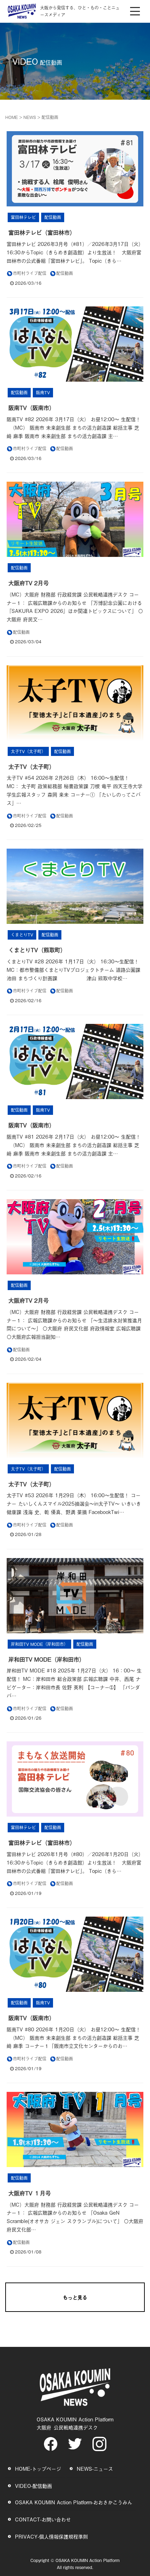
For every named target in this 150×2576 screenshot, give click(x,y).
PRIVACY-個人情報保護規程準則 (51, 2536)
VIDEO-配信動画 (33, 2486)
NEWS (30, 117)
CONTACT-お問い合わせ (43, 2519)
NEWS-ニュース (95, 2468)
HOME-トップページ (38, 2468)
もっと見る (75, 2297)
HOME (12, 117)
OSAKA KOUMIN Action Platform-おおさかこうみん (74, 2502)
